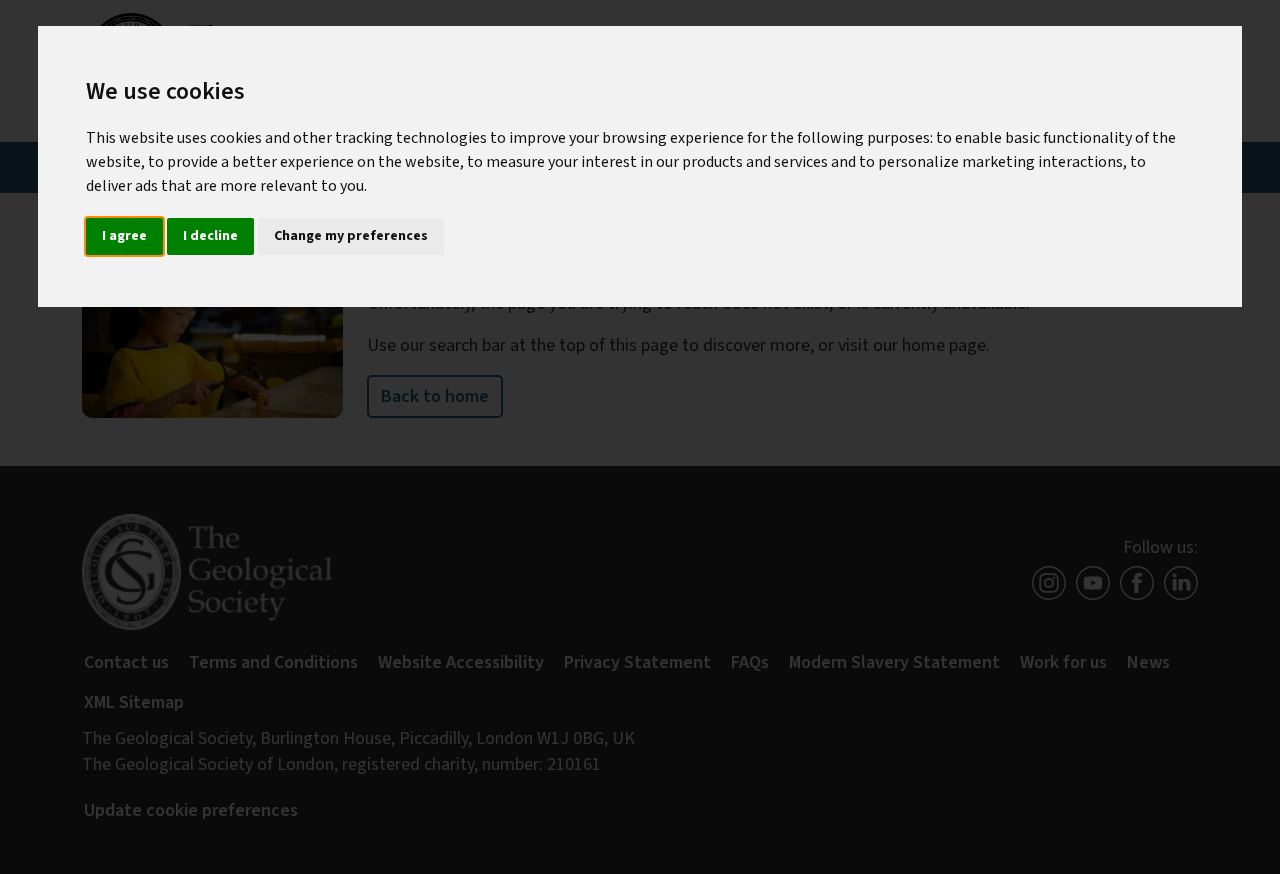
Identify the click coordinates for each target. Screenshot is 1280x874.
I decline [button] (210, 236)
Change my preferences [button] (351, 236)
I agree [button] (124, 236)
